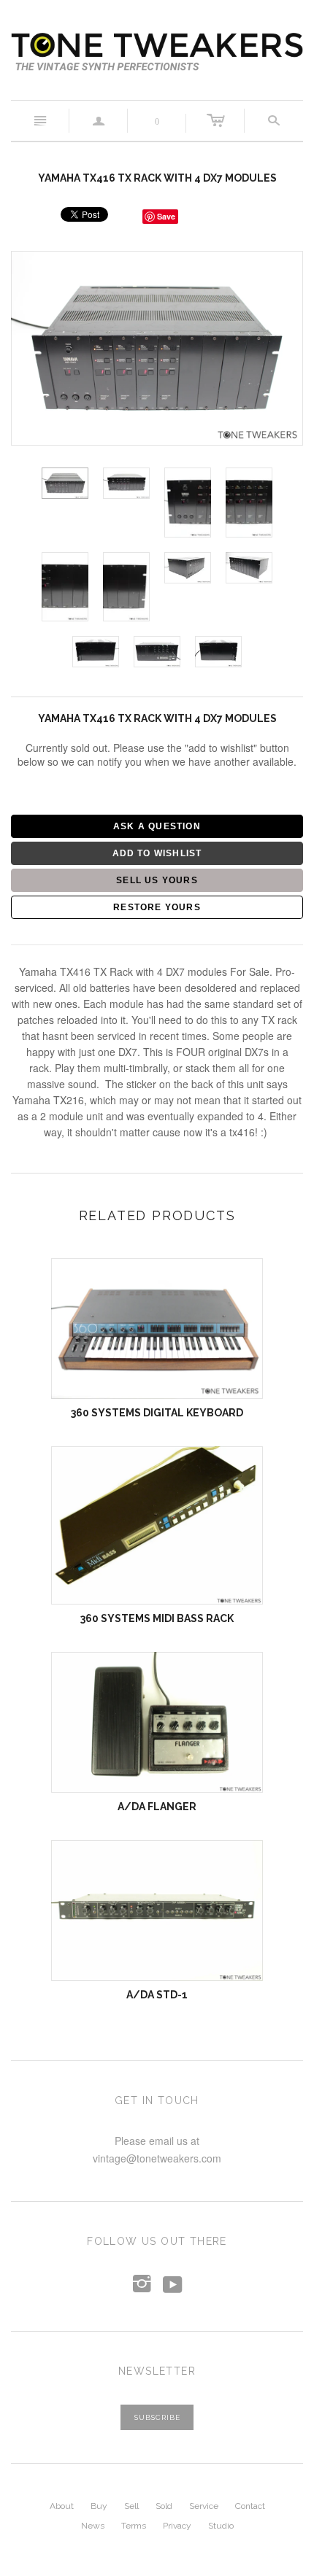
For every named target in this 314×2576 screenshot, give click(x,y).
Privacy (177, 2526)
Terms (134, 2526)
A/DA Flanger (157, 1807)
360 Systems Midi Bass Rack (157, 1618)
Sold (164, 2506)
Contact (250, 2506)
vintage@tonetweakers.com (157, 2158)
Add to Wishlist (157, 853)
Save (166, 216)
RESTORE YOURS (157, 907)
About (62, 2506)
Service (204, 2506)
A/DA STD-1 (157, 1995)
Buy (99, 2506)
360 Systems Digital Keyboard (157, 1413)
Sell (131, 2506)
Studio (221, 2526)
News (93, 2526)
